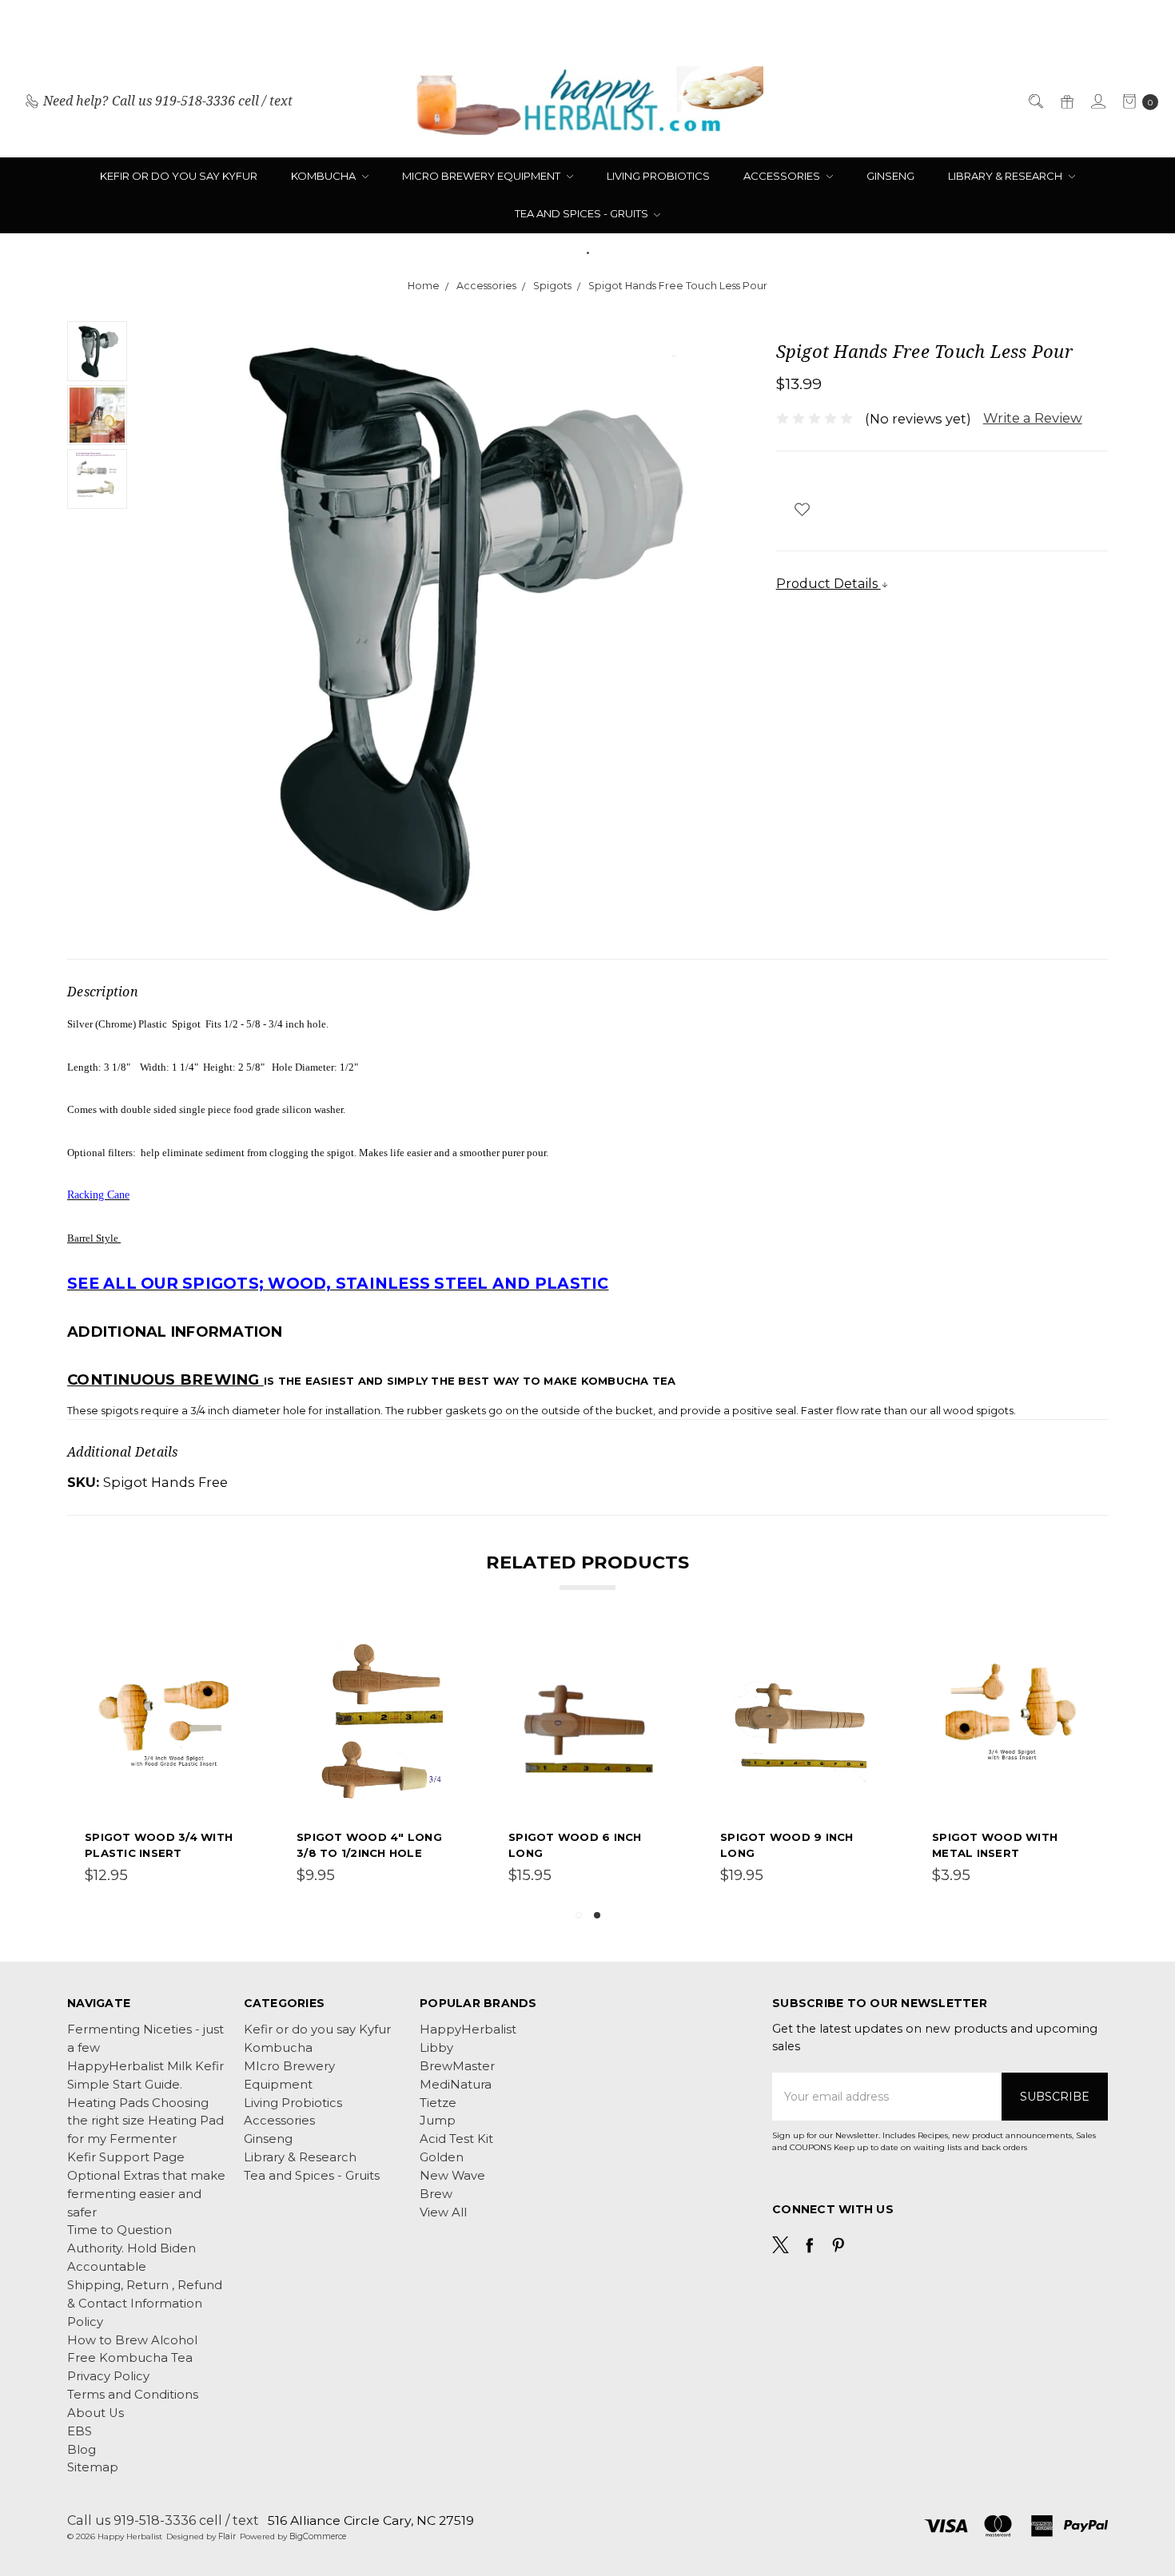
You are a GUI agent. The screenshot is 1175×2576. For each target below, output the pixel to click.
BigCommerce (318, 2536)
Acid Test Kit (456, 2139)
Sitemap (93, 2467)
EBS (80, 2431)
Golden (442, 2157)
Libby (436, 2048)
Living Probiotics (658, 176)
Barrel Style (94, 1238)
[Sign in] (1097, 101)
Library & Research (1006, 176)
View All (443, 2212)
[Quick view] (234, 1652)
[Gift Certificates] (1066, 101)
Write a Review (1033, 418)
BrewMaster (457, 2066)
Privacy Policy (108, 2376)
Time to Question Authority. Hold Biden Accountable (131, 2248)
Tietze (438, 2103)
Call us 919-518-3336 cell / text (163, 2520)
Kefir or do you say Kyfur (179, 176)
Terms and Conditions (133, 2395)
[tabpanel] (165, 1764)
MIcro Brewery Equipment (482, 176)
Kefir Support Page (126, 2157)
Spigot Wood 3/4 (141, 1837)
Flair (227, 2536)
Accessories (783, 176)
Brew (436, 2194)
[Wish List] (234, 1688)
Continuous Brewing (165, 1379)
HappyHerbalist (468, 2029)
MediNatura (456, 2085)
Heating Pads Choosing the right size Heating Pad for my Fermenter (145, 2121)
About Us (96, 2413)
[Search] (1035, 101)
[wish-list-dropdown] (802, 509)
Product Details (828, 583)
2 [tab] (597, 1915)
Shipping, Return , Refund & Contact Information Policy (145, 2304)
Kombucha (325, 176)
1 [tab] (579, 1915)
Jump (438, 2121)
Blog (82, 2450)
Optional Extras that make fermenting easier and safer (146, 2194)
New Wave (452, 2176)
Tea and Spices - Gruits (583, 213)
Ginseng (890, 176)
